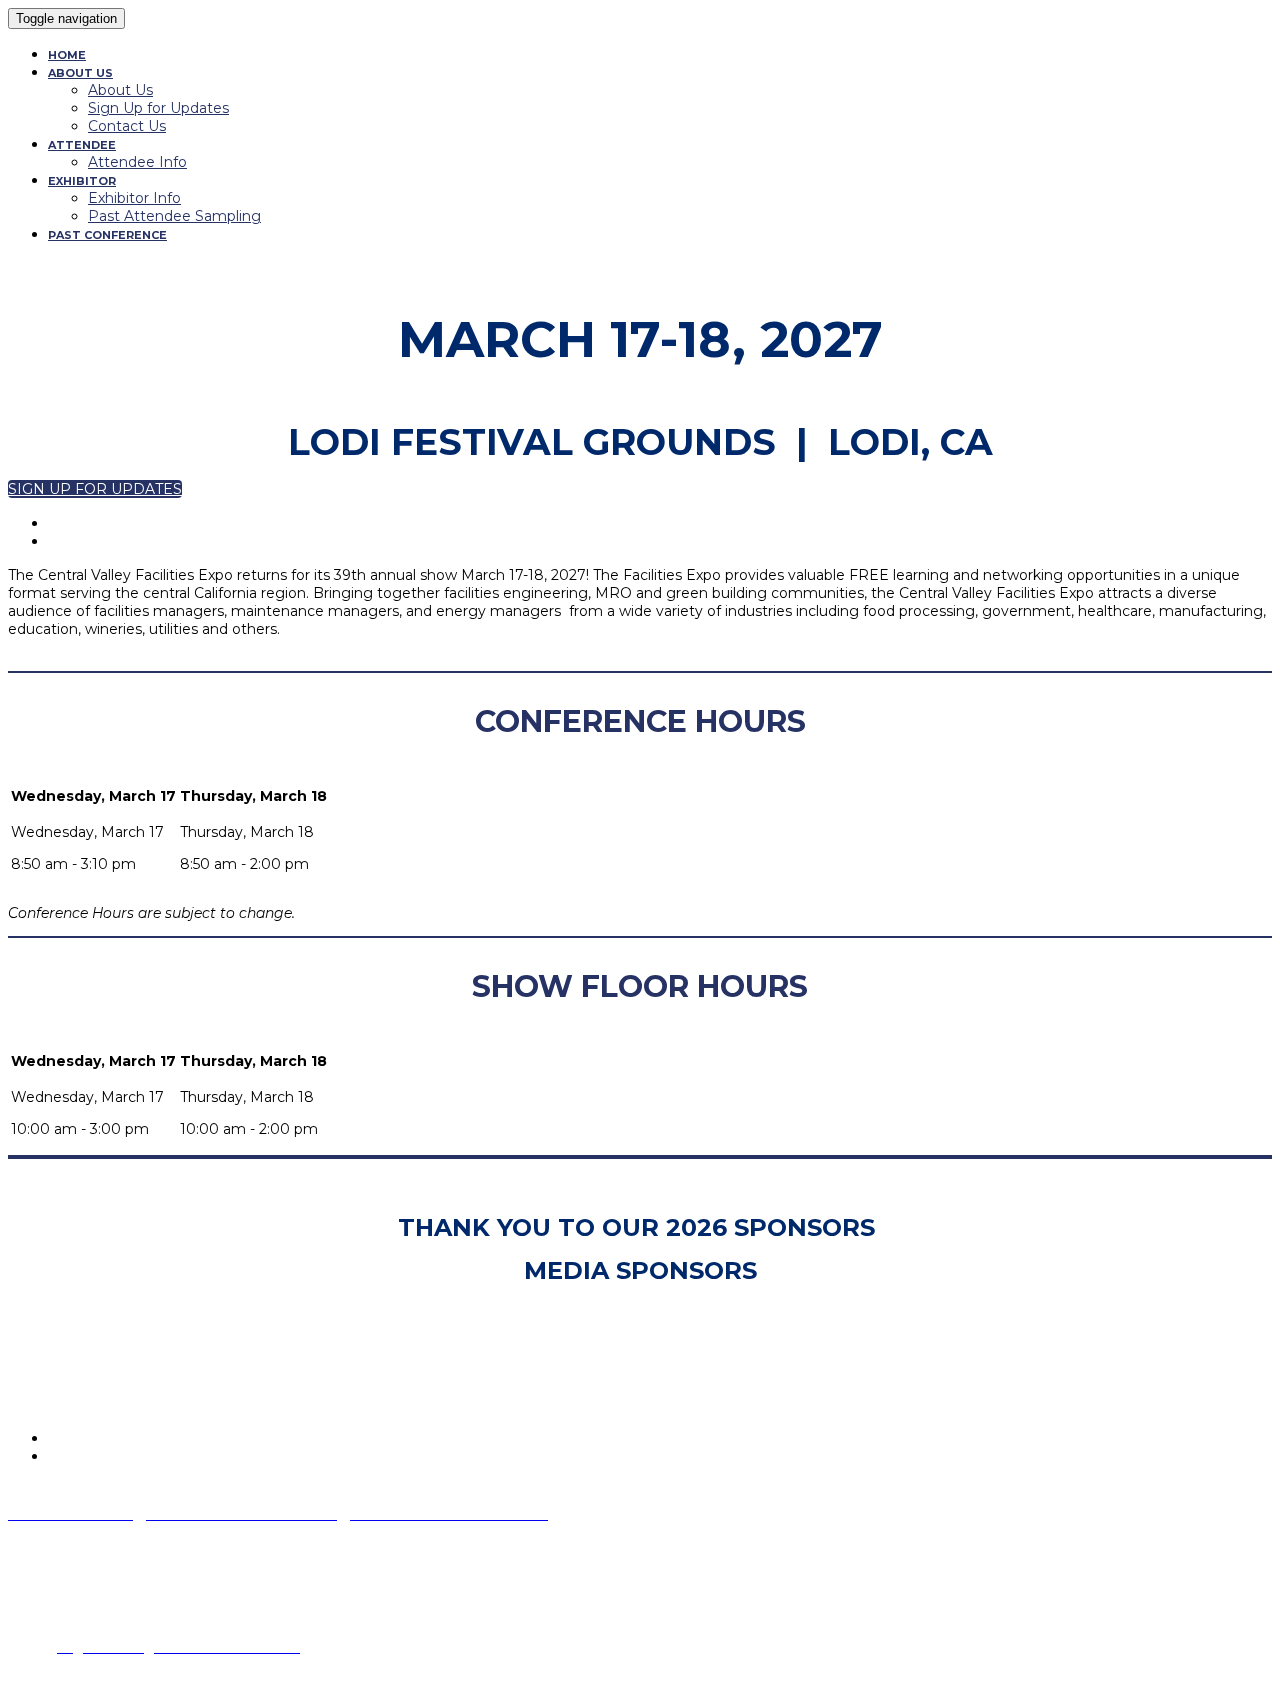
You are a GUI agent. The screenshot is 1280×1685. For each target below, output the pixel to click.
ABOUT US (80, 73)
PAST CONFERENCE (107, 235)
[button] (95, 489)
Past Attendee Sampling (174, 216)
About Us (120, 90)
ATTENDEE (82, 145)
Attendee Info (137, 162)
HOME (67, 55)
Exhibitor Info (134, 198)
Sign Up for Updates (158, 108)
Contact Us (127, 126)
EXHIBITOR (82, 181)
